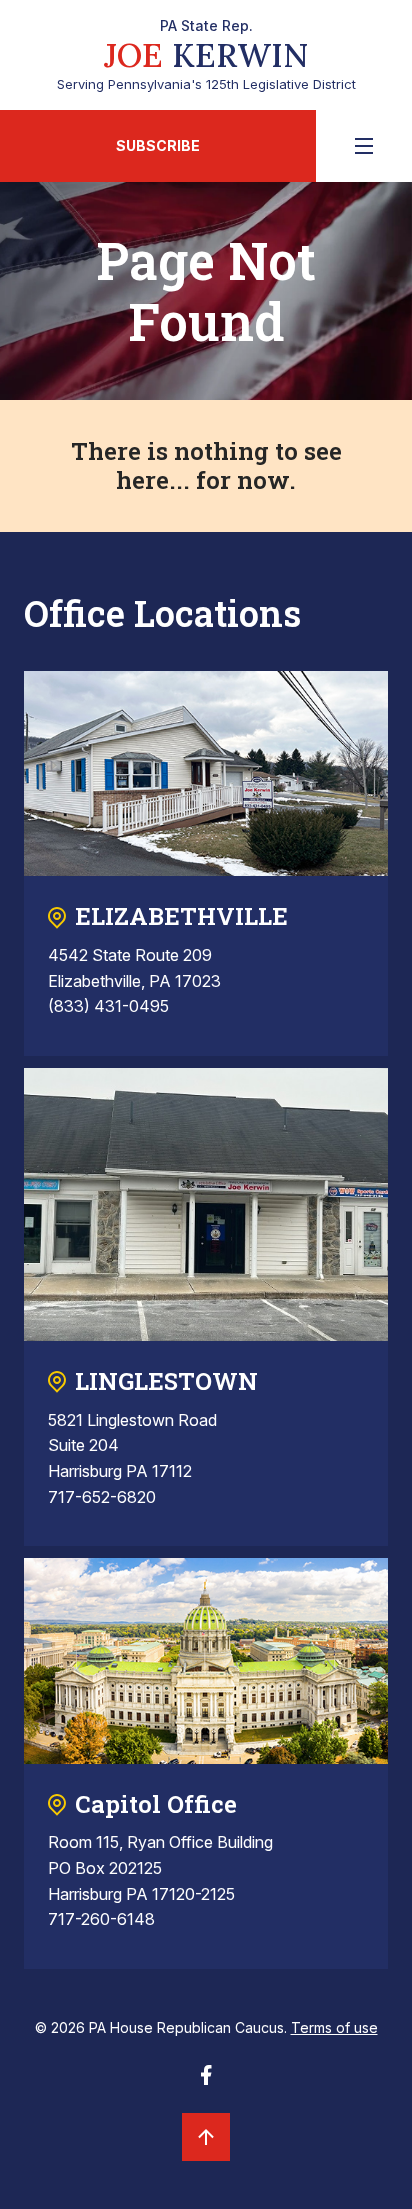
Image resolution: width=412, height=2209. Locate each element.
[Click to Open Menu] (364, 146)
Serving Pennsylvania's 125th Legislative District (206, 55)
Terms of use (334, 2027)
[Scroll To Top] (206, 2137)
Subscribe (158, 145)
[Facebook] (206, 2081)
